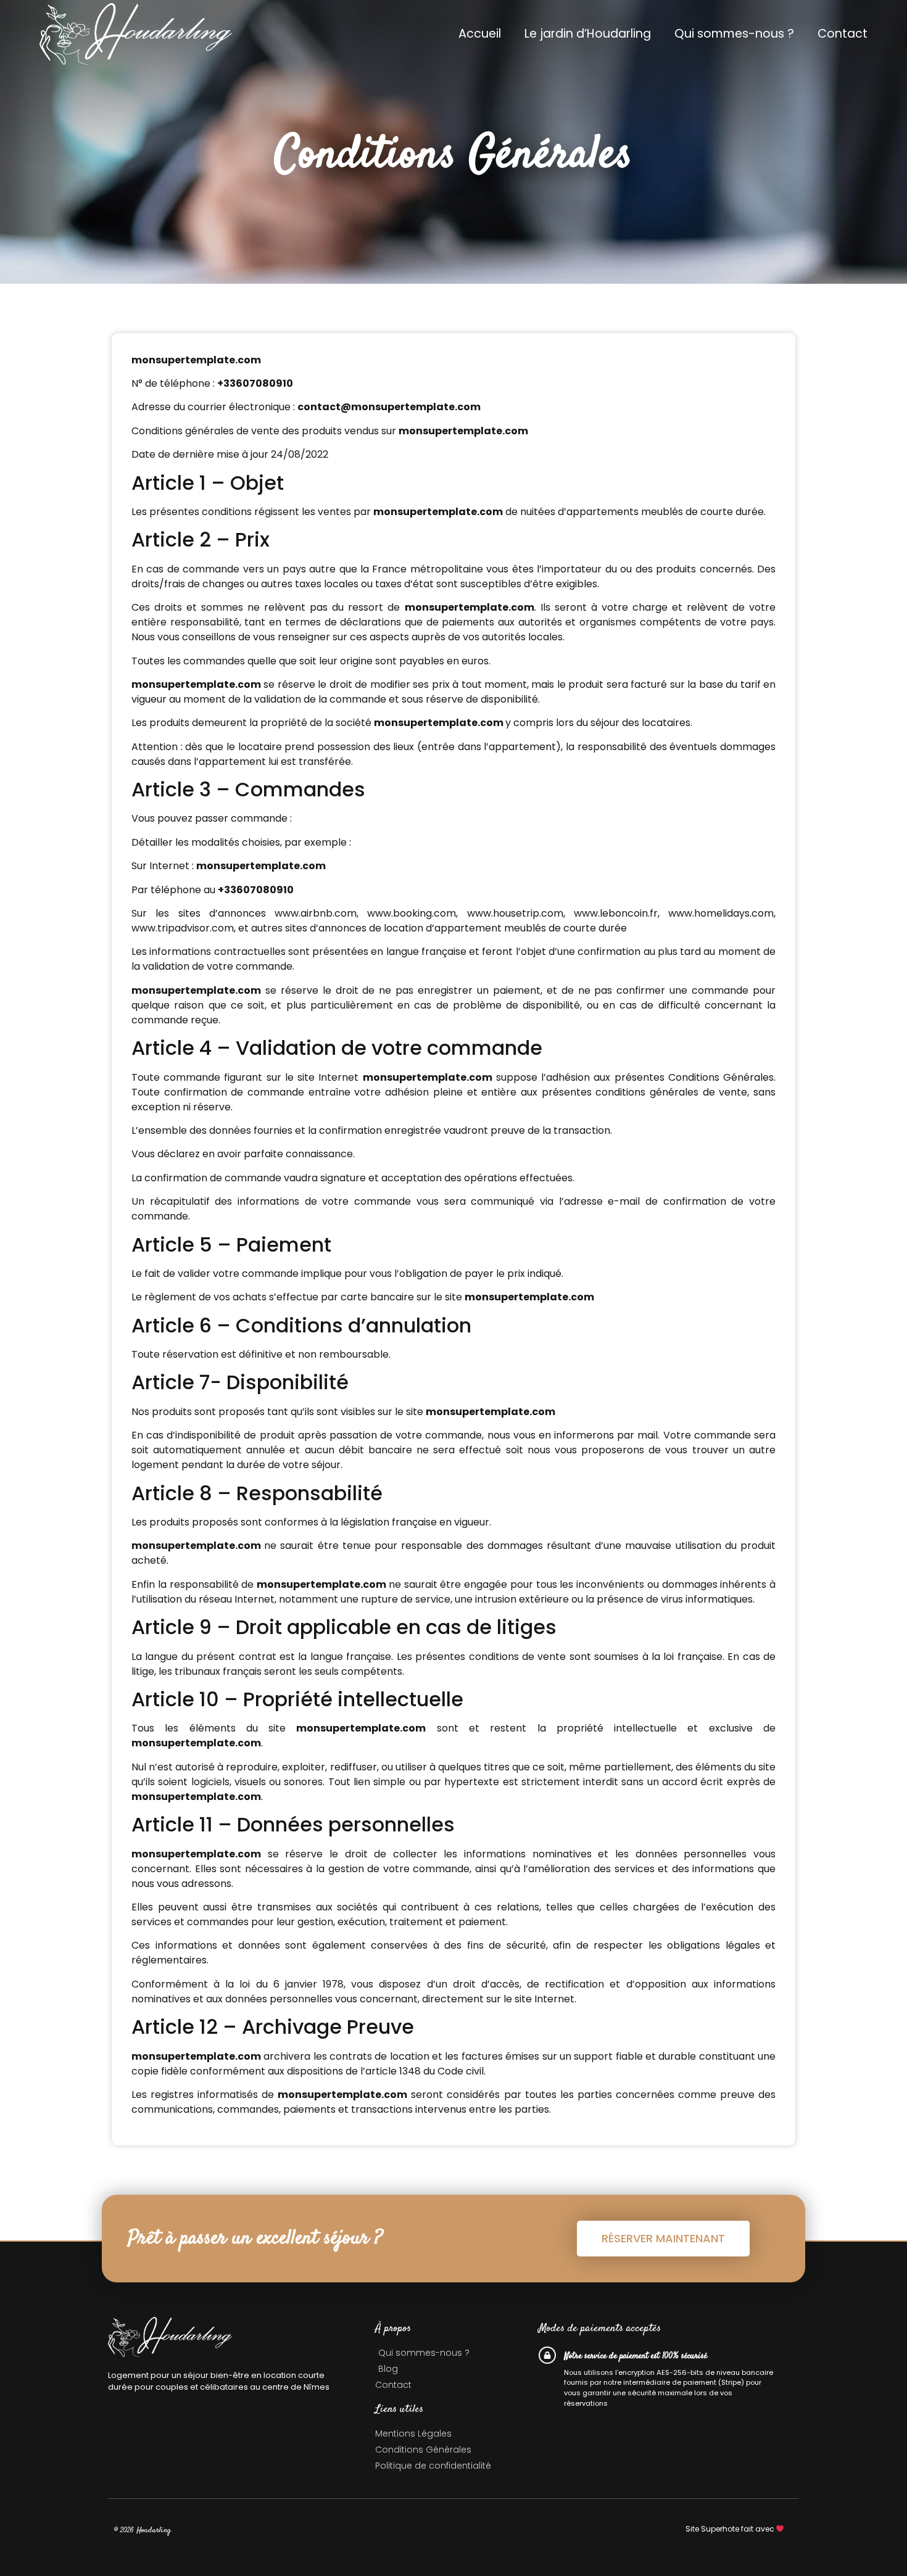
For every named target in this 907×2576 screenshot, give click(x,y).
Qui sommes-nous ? (734, 34)
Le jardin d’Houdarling (588, 34)
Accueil (480, 34)
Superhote (720, 2529)
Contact (843, 34)
